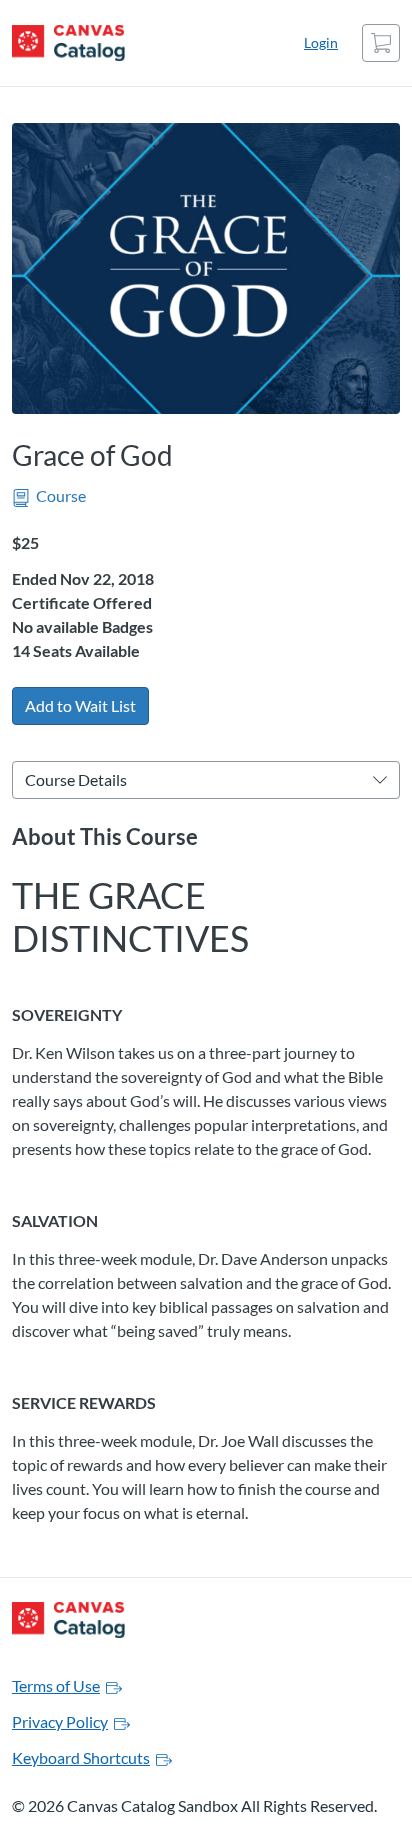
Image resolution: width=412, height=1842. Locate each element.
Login (321, 42)
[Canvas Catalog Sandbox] (68, 43)
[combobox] (193, 780)
